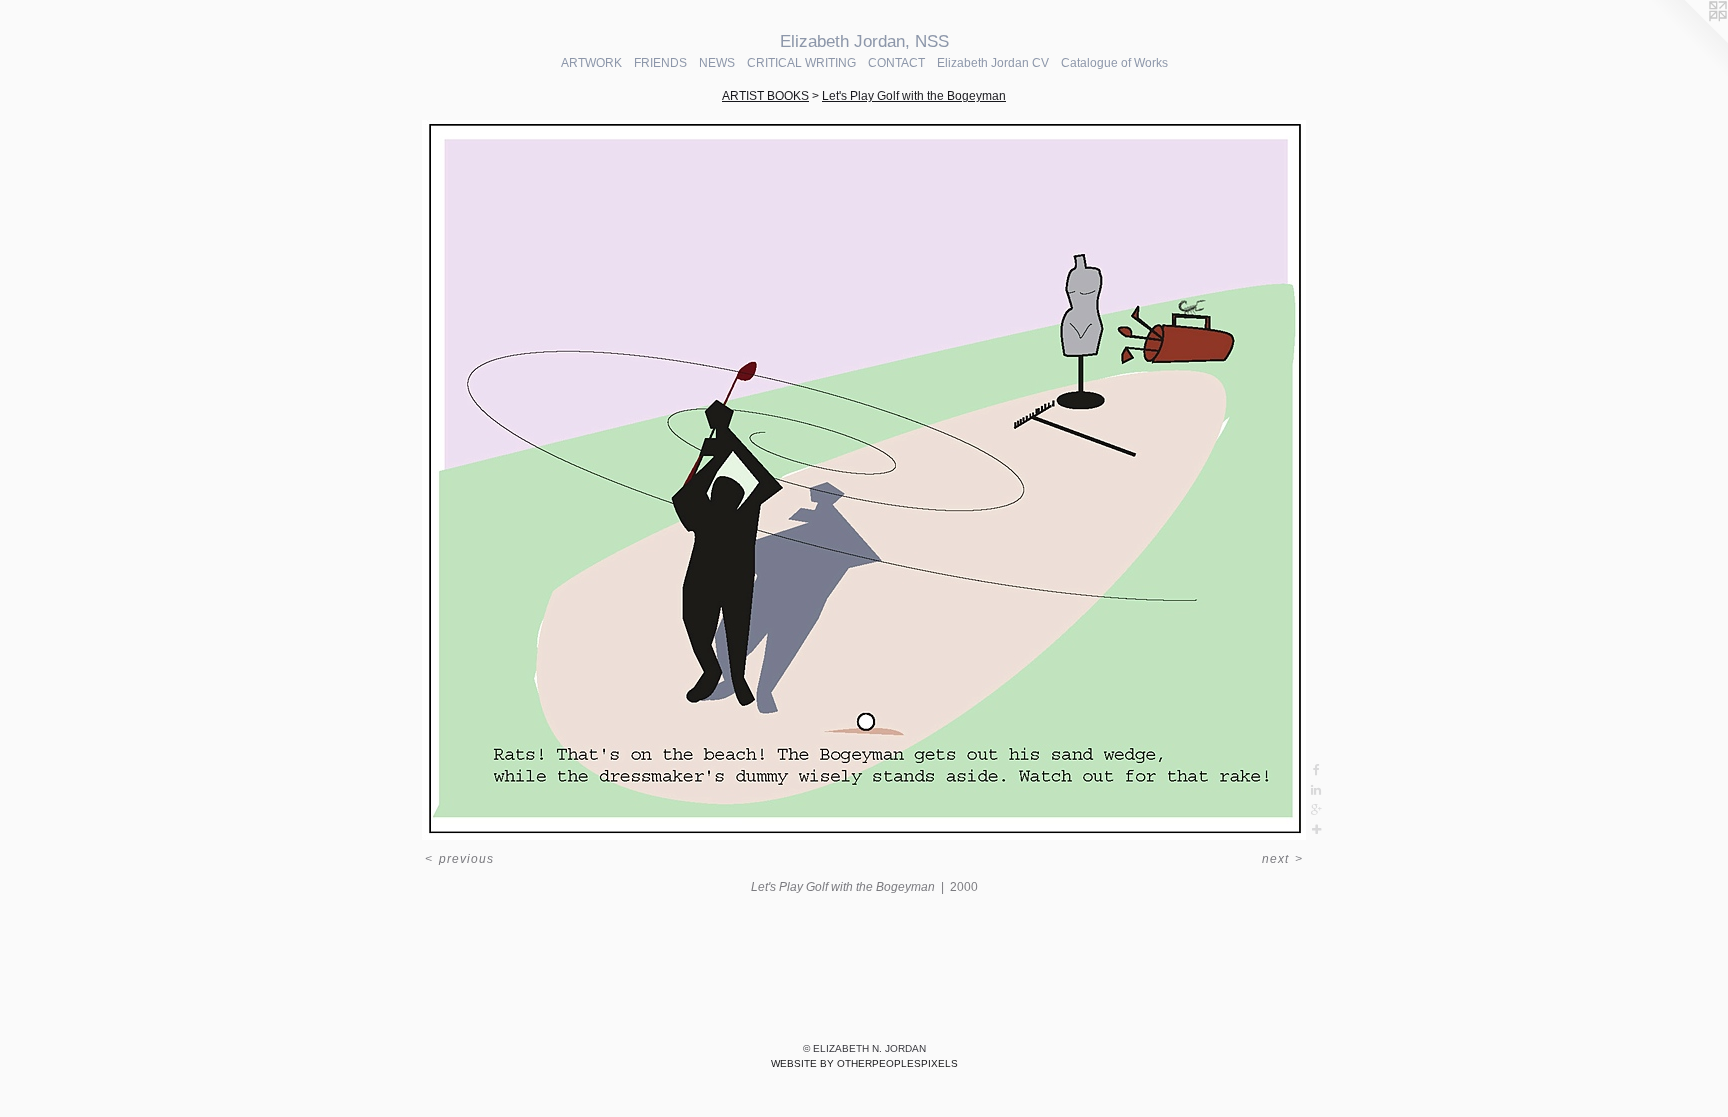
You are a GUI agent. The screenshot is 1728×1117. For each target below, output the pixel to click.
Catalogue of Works (1114, 63)
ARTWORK (591, 63)
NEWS (717, 63)
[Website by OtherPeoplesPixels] (1688, 40)
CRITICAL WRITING (801, 63)
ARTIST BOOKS (765, 96)
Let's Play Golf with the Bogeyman (914, 96)
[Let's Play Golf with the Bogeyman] (864, 480)
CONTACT (896, 63)
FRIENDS (660, 63)
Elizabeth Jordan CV (993, 63)
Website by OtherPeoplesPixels (864, 1063)
